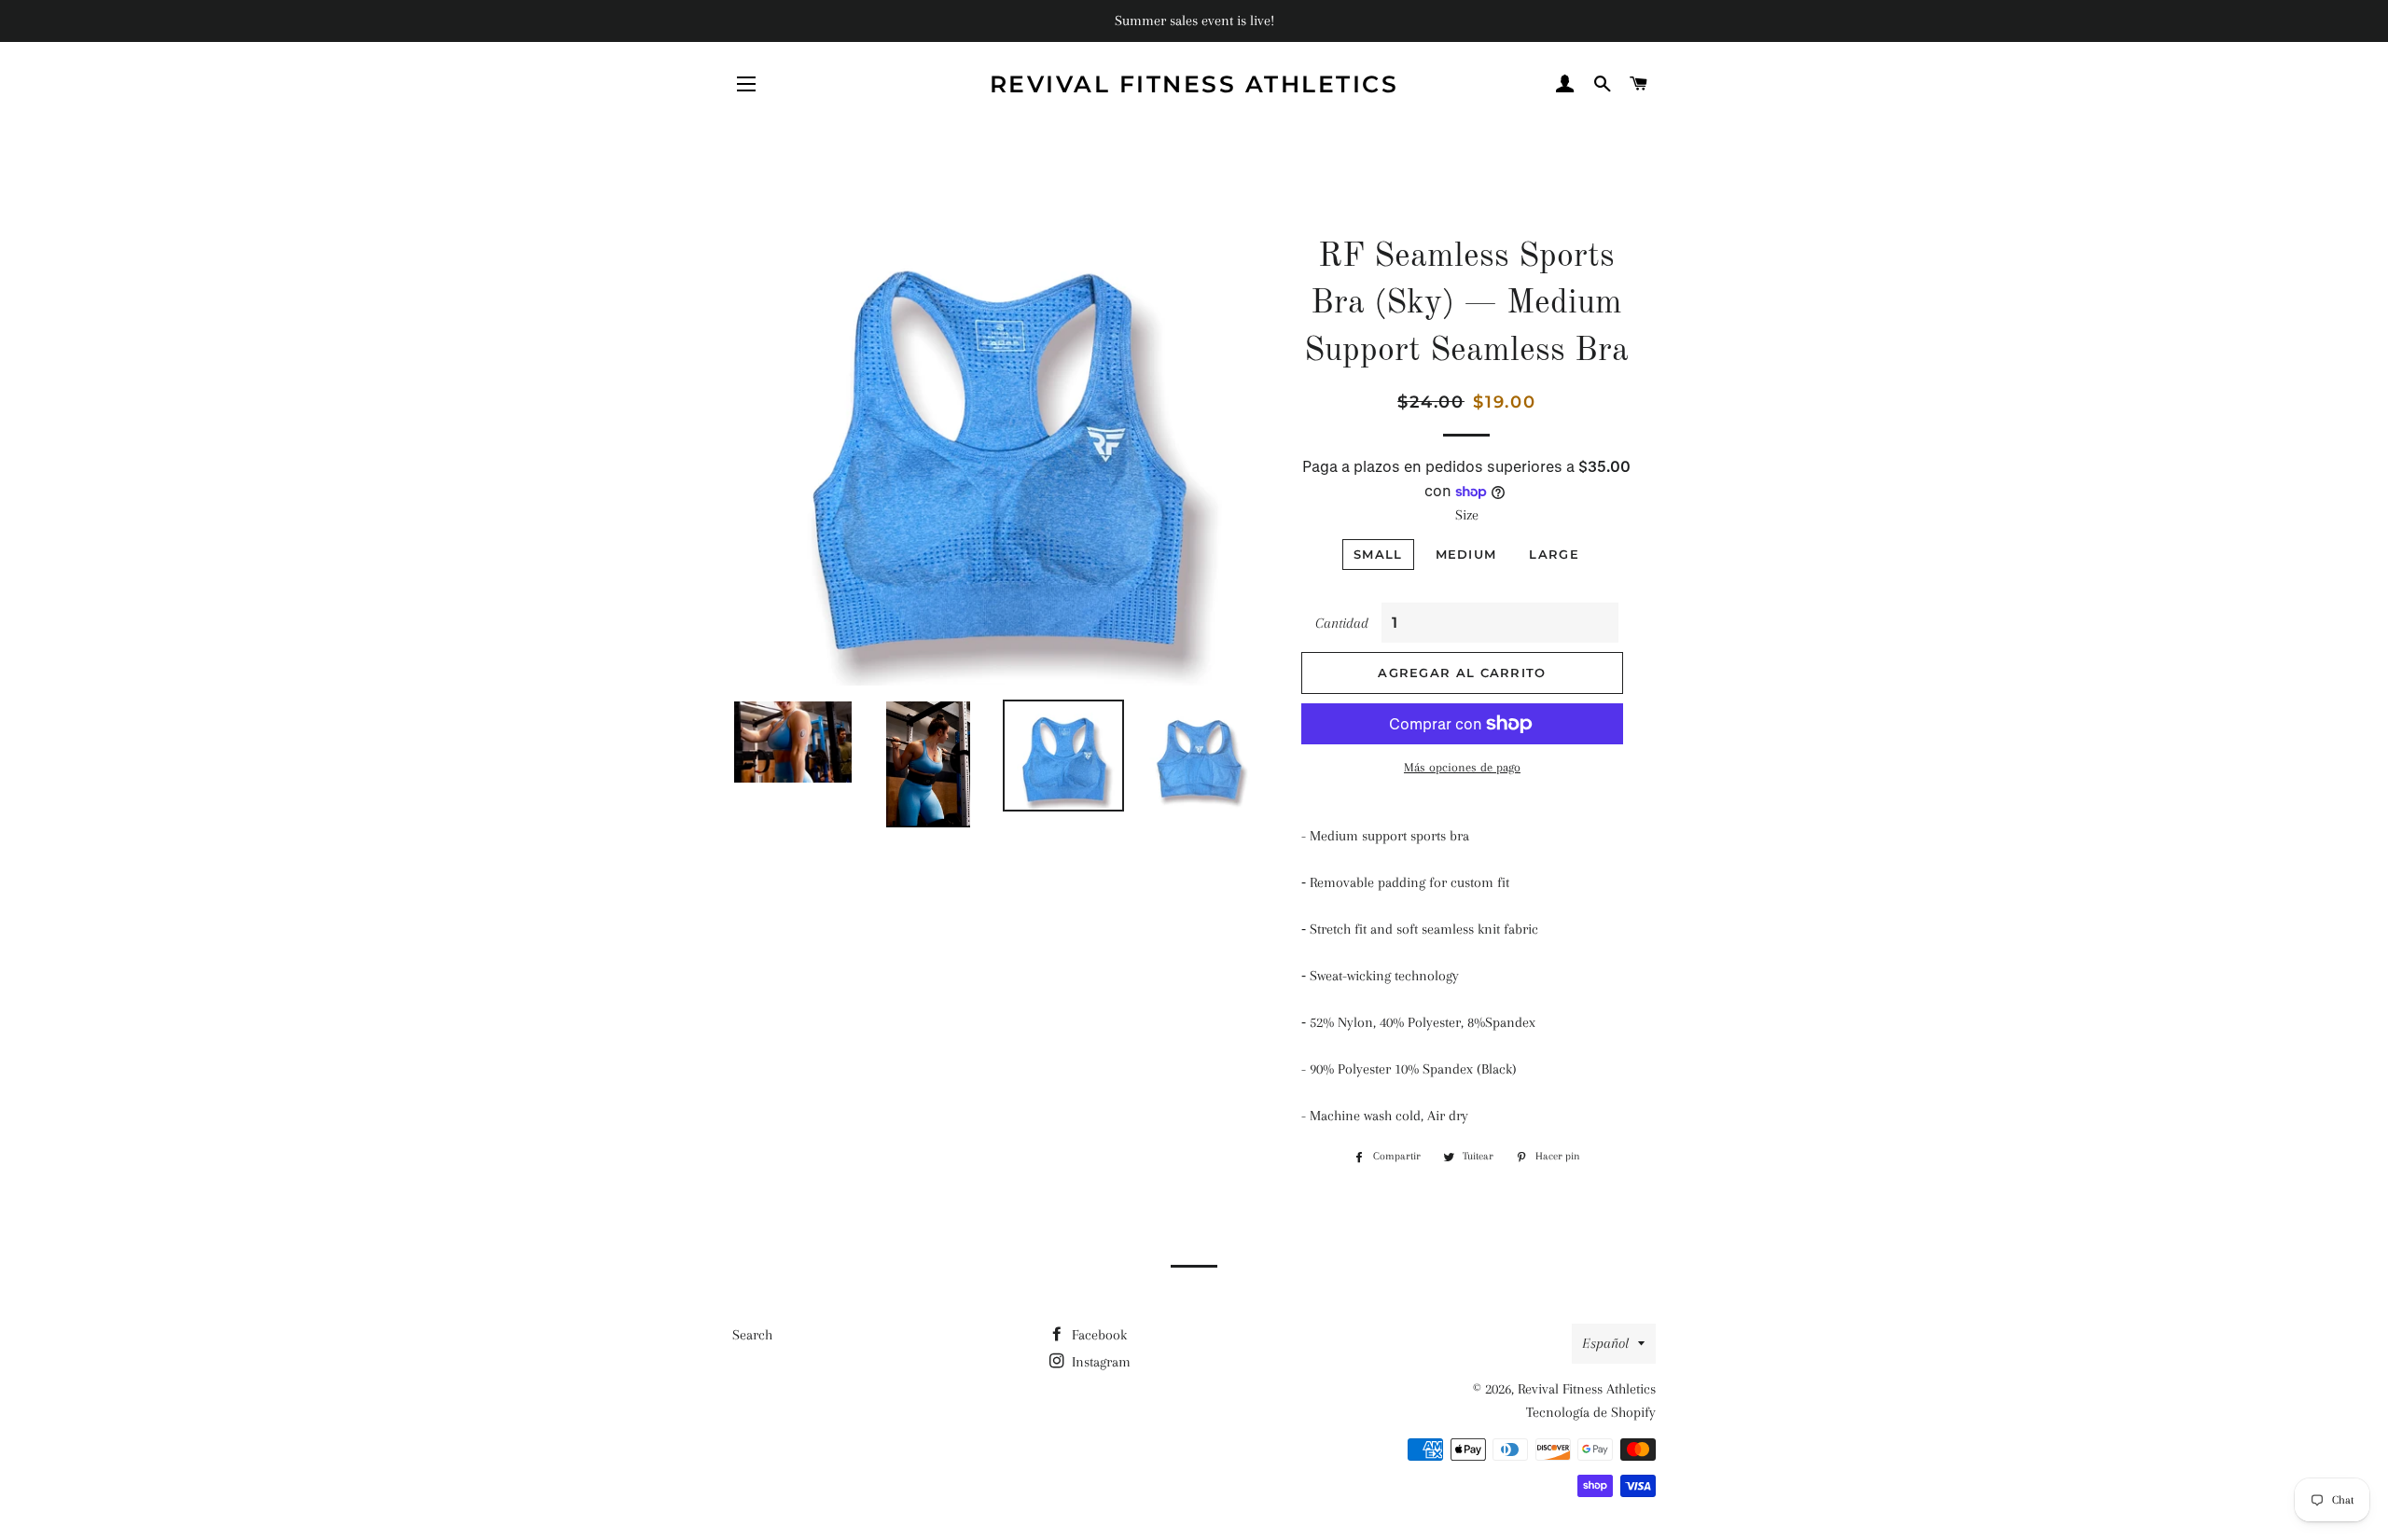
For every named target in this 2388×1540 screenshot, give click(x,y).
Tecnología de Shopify (1591, 1412)
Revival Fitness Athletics (1194, 84)
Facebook (1097, 1335)
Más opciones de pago (1462, 767)
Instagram (1099, 1362)
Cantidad (1342, 623)
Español (1605, 1343)
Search (752, 1335)
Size (1467, 515)
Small (1378, 554)
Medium (1466, 554)
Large (1554, 554)
